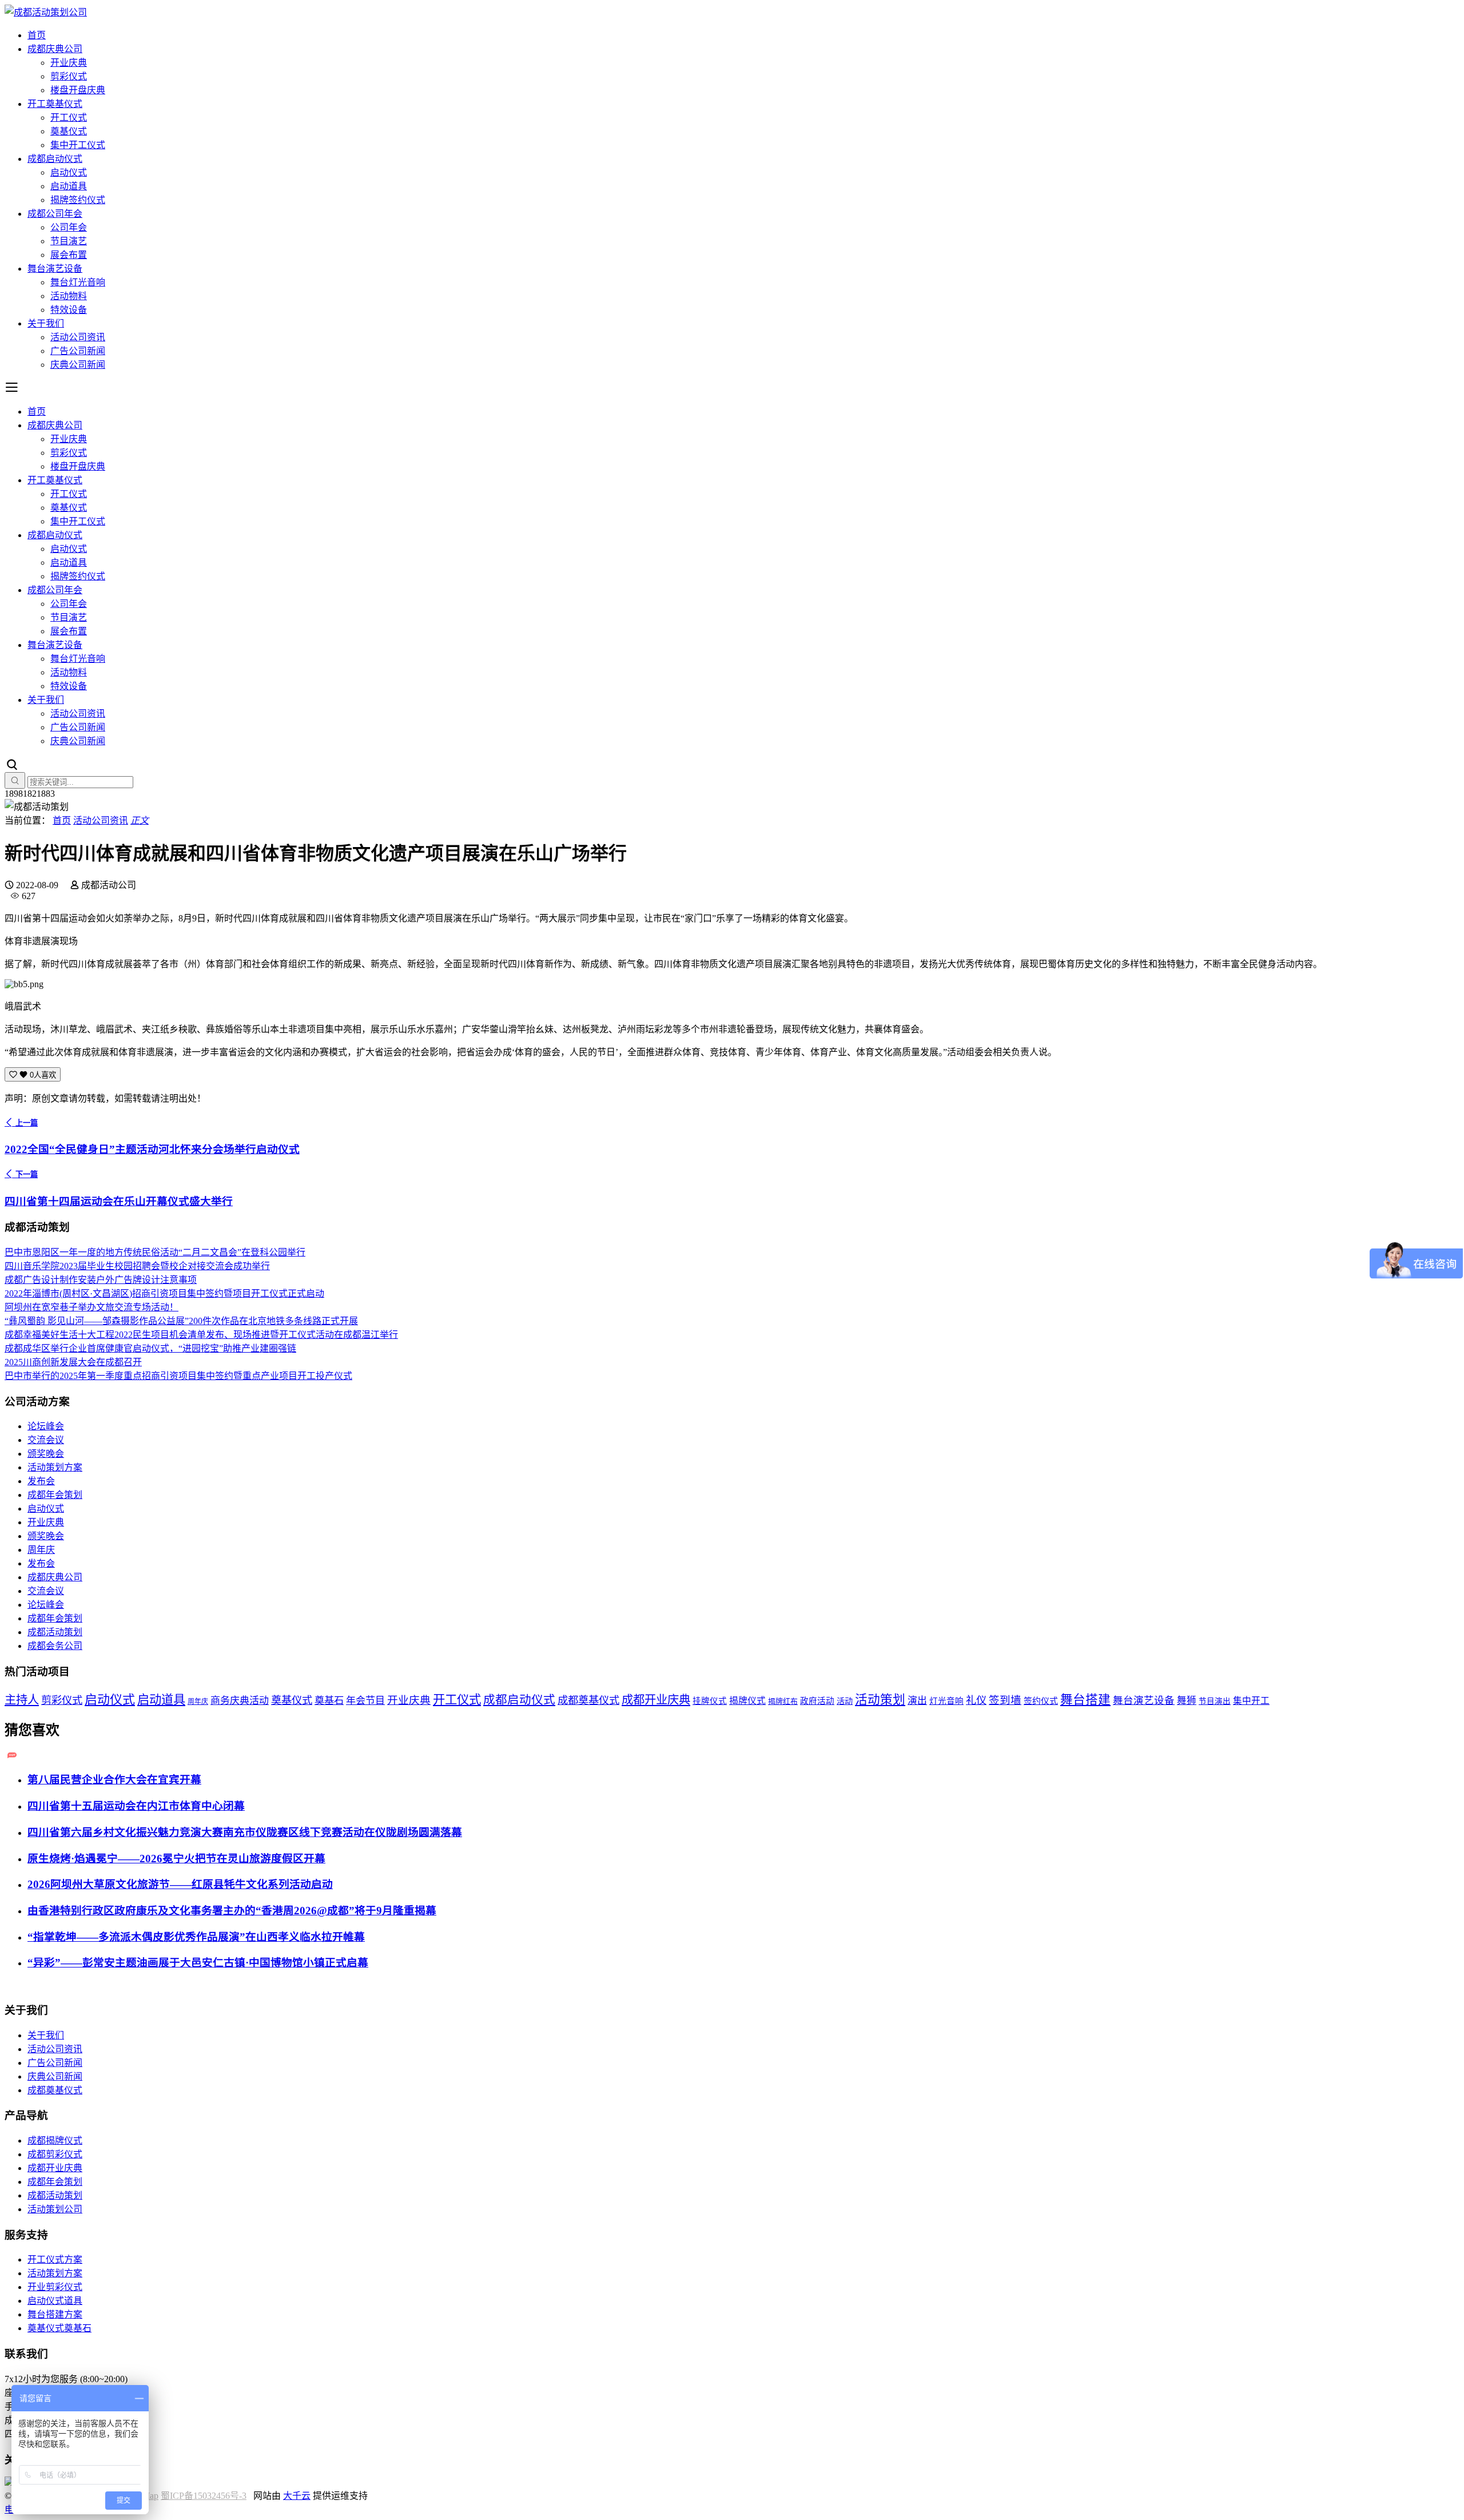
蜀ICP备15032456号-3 (204, 2496)
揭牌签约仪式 (78, 200)
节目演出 (1215, 1701)
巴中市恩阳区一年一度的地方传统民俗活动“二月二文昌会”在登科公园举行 (155, 1252)
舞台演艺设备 (55, 269)
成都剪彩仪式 (55, 2154)
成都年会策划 (55, 1495)
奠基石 (329, 1701)
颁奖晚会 (46, 1454)
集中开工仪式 (78, 145)
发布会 (41, 1481)
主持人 (22, 1700)
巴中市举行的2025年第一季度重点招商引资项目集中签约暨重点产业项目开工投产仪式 (178, 1376)
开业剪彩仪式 (55, 2287)
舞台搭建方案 (55, 2314)
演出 (917, 1701)
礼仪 (976, 1700)
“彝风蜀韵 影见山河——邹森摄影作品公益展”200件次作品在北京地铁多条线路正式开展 (181, 1321)
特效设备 (69, 310)
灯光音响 (946, 1701)
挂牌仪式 (710, 1701)
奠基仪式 (69, 131)
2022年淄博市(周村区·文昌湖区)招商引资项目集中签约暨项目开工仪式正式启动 (164, 1293)
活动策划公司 (55, 2209)
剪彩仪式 (69, 76)
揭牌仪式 (747, 1701)
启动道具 (69, 186)
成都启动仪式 (55, 159)
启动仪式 (69, 172)
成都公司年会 (55, 214)
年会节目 (365, 1701)
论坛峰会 (46, 1426)
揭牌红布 (783, 1702)
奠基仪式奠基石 (59, 2328)
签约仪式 (1041, 1701)
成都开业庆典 (656, 1700)
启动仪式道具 (55, 2301)
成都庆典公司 (55, 49)
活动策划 (880, 1700)
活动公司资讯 (78, 337)
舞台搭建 (1085, 1700)
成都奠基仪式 (588, 1700)
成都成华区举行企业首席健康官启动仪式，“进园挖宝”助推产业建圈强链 (150, 1348)
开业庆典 (69, 63)
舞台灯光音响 (78, 282)
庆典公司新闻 (78, 365)
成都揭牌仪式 (55, 2141)
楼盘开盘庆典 (78, 90)
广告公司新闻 (78, 351)
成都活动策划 (55, 1632)
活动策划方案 (55, 1467)
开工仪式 (69, 118)
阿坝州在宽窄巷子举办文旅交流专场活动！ (91, 1307)
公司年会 (69, 227)
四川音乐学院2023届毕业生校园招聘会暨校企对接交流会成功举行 (137, 1266)
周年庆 (41, 1550)
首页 (37, 35)
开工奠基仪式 (55, 104)
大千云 (297, 2496)
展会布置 (69, 255)
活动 (845, 1701)
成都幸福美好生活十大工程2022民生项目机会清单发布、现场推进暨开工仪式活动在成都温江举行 (201, 1335)
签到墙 (1005, 1700)
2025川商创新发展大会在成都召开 (73, 1362)
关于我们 (46, 323)
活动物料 (69, 296)
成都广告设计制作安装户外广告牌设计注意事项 (101, 1280)
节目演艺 (69, 241)
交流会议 (46, 1440)
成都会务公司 (55, 1646)
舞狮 (1187, 1701)
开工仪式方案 (55, 2259)
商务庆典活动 (240, 1701)
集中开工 (1251, 1701)
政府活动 (817, 1701)
